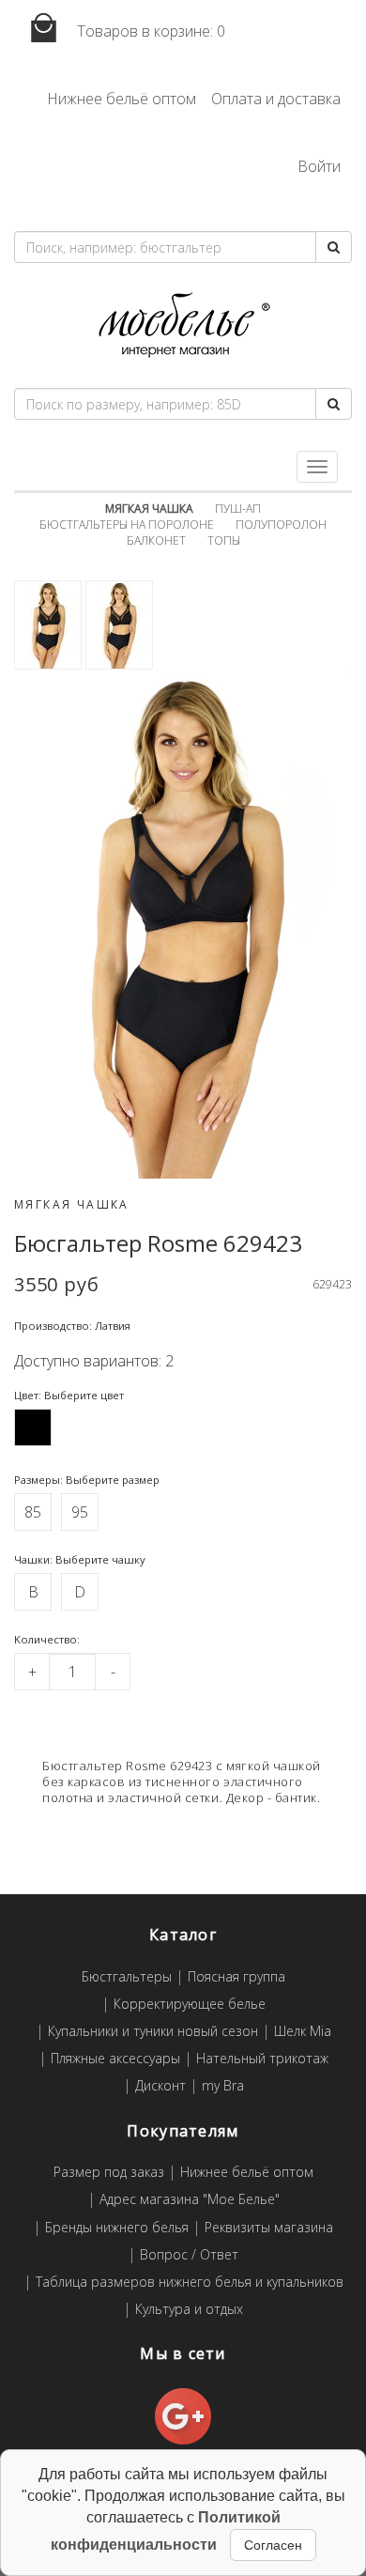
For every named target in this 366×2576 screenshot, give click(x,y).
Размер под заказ (109, 2173)
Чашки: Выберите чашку (80, 1559)
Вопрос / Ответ (189, 2255)
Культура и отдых (189, 2310)
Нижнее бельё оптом (122, 99)
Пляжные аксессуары (115, 2059)
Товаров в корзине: (149, 31)
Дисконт (160, 2086)
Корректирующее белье (190, 2005)
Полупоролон (281, 524)
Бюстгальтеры (127, 1977)
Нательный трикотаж (262, 2059)
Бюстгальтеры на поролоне (127, 524)
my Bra (223, 2086)
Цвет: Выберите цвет (69, 1395)
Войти (319, 166)
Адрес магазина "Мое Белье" (190, 2200)
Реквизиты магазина (269, 2228)
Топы (224, 540)
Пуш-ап (238, 509)
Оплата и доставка (276, 99)
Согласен (273, 2545)
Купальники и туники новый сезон (153, 2032)
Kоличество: (47, 1639)
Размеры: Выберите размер (87, 1480)
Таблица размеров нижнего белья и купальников (190, 2283)
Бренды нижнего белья (117, 2228)
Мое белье (183, 325)
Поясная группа (236, 1977)
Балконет (156, 540)
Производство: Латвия (72, 1326)
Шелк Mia (303, 2032)
